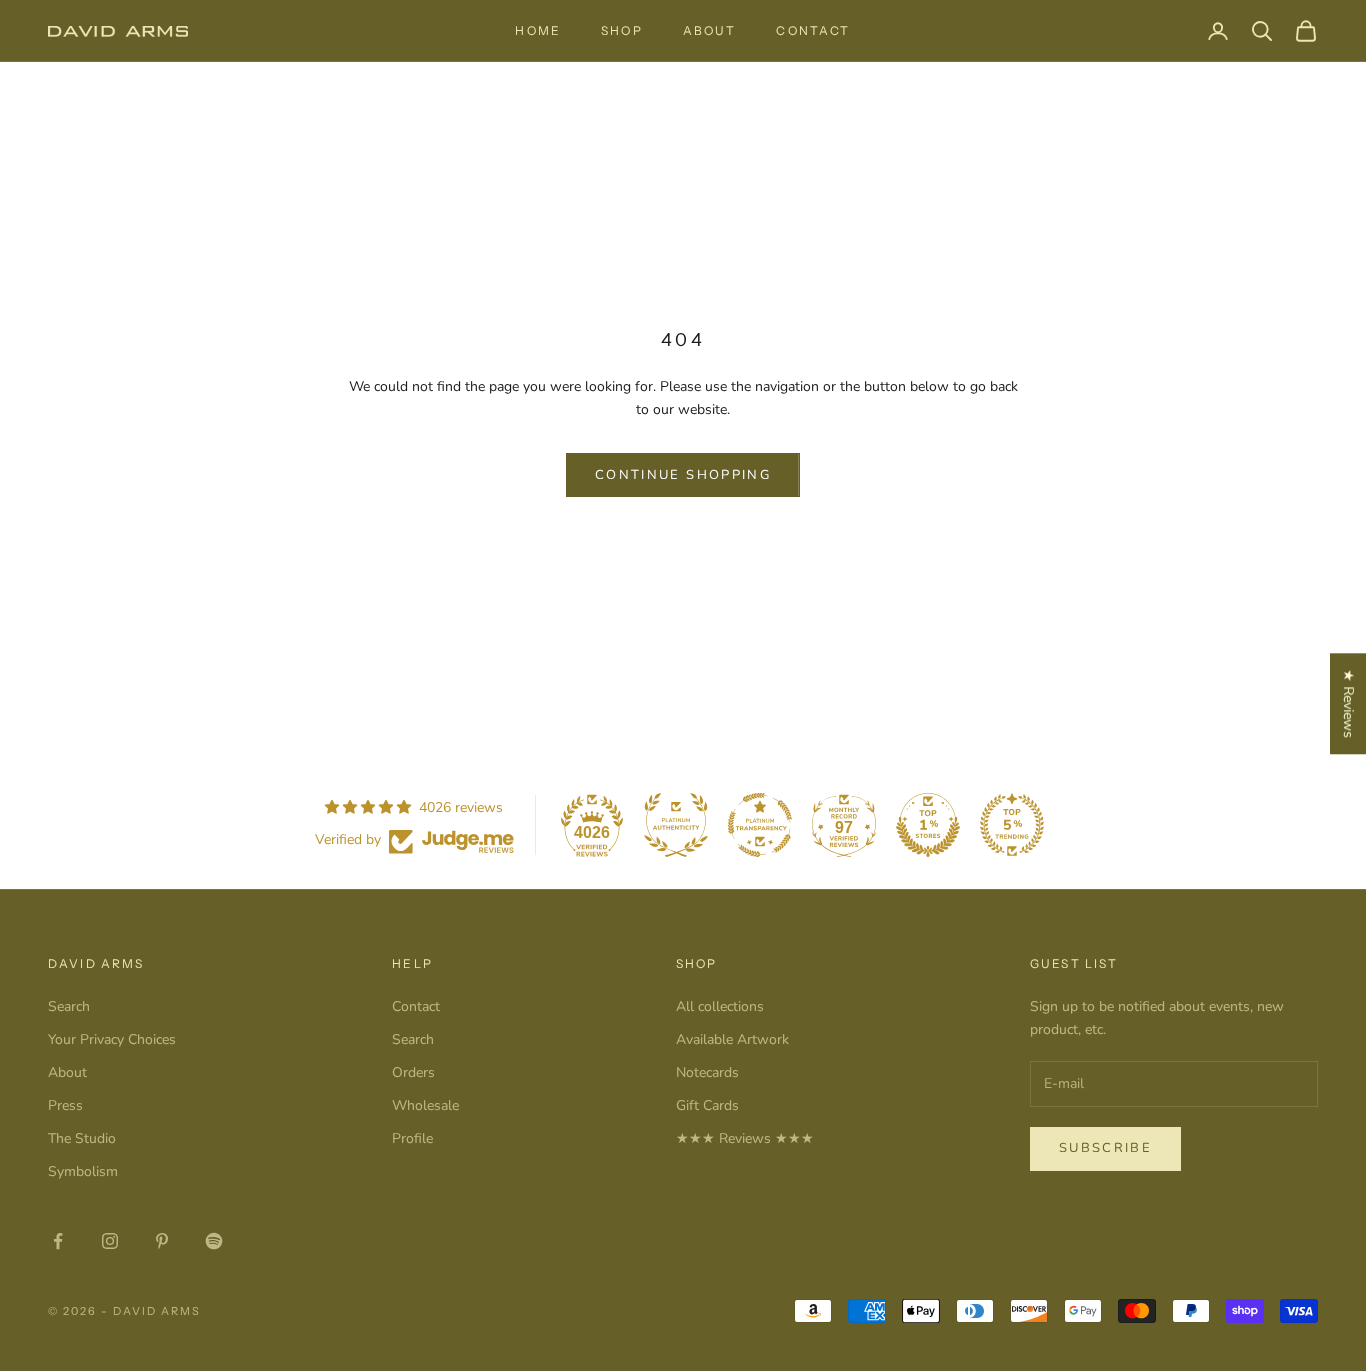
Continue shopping (683, 475)
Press (65, 1105)
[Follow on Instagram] (110, 1241)
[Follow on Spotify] (214, 1241)
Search (69, 1006)
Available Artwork (732, 1039)
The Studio (82, 1138)
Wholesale (425, 1105)
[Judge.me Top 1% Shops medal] (928, 825)
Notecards (707, 1072)
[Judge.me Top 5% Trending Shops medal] (1012, 825)
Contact (813, 30)
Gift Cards (707, 1105)
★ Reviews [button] (1348, 703)
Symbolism (83, 1171)
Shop (622, 30)
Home (538, 30)
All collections (720, 1006)
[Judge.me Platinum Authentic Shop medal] (676, 825)
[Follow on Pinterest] (162, 1241)
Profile (412, 1138)
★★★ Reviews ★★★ (745, 1138)
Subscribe (1105, 1148)
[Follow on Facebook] (58, 1241)
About (710, 30)
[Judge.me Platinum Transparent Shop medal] (760, 825)
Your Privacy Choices (112, 1039)
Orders (413, 1072)
